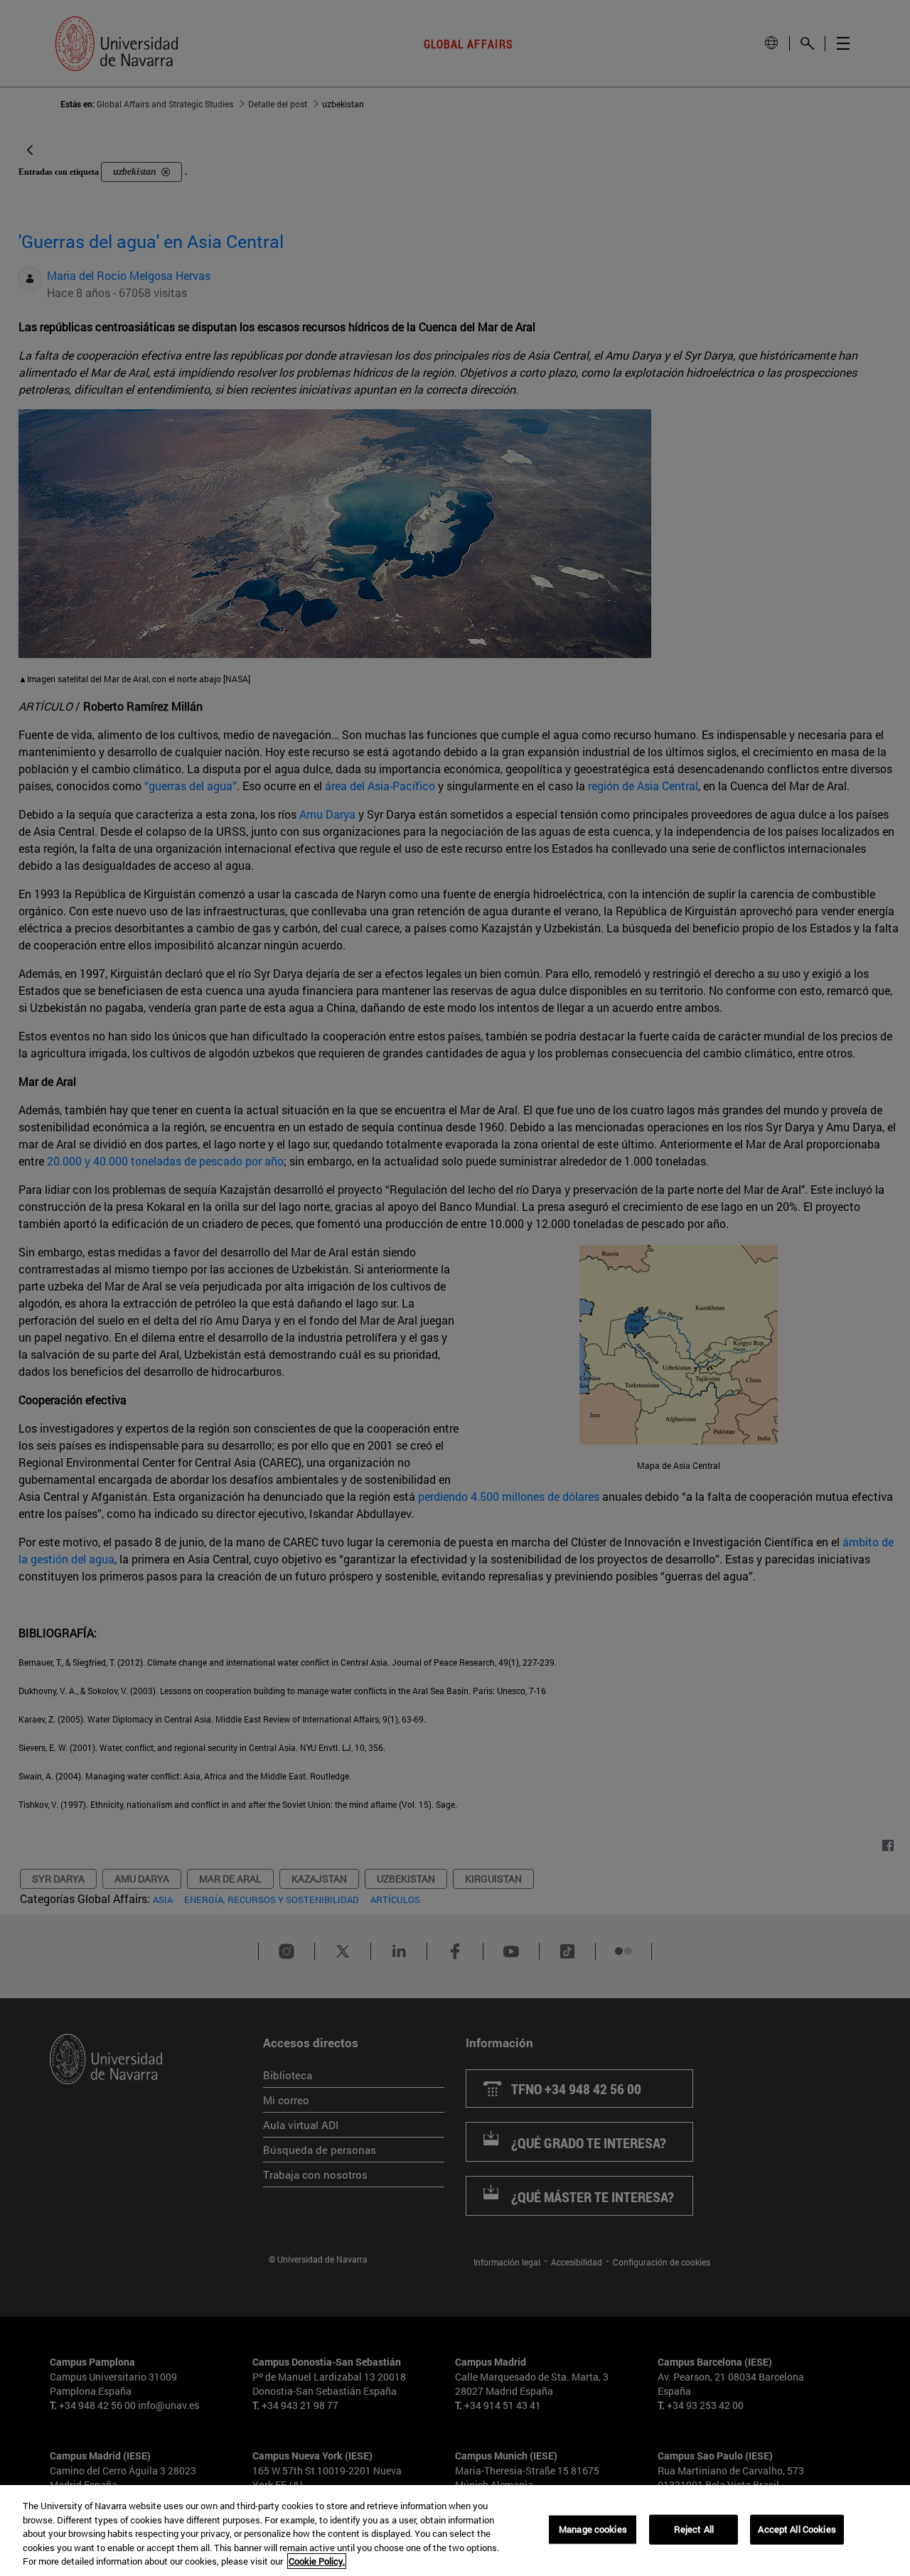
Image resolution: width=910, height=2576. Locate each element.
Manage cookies (593, 2529)
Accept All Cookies (797, 2529)
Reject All (694, 2529)
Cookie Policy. (317, 2561)
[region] (455, 2531)
